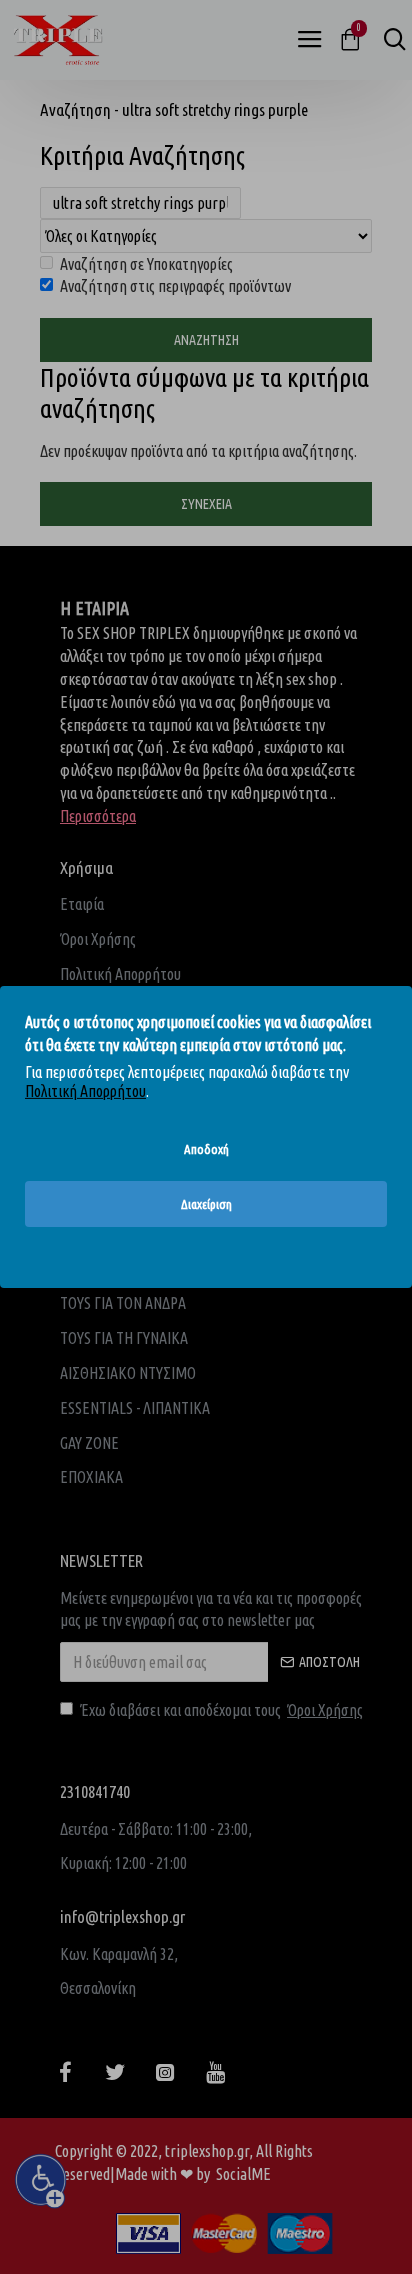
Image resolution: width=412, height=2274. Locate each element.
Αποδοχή (206, 1149)
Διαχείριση (206, 1204)
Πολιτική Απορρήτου (85, 1091)
